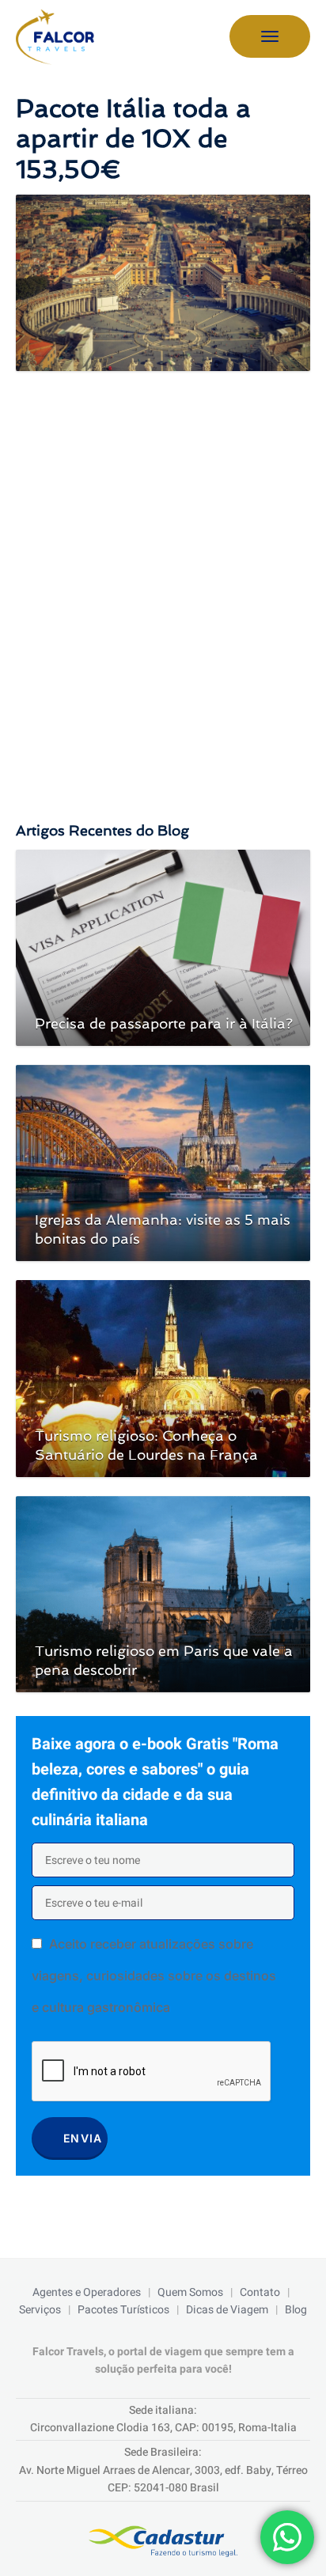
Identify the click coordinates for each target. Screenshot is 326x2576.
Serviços (40, 2310)
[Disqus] (163, 569)
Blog (296, 2310)
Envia (83, 2138)
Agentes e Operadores (87, 2292)
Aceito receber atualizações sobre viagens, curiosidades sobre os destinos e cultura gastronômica (154, 1976)
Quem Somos (190, 2292)
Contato (260, 2292)
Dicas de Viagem (227, 2310)
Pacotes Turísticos (123, 2310)
